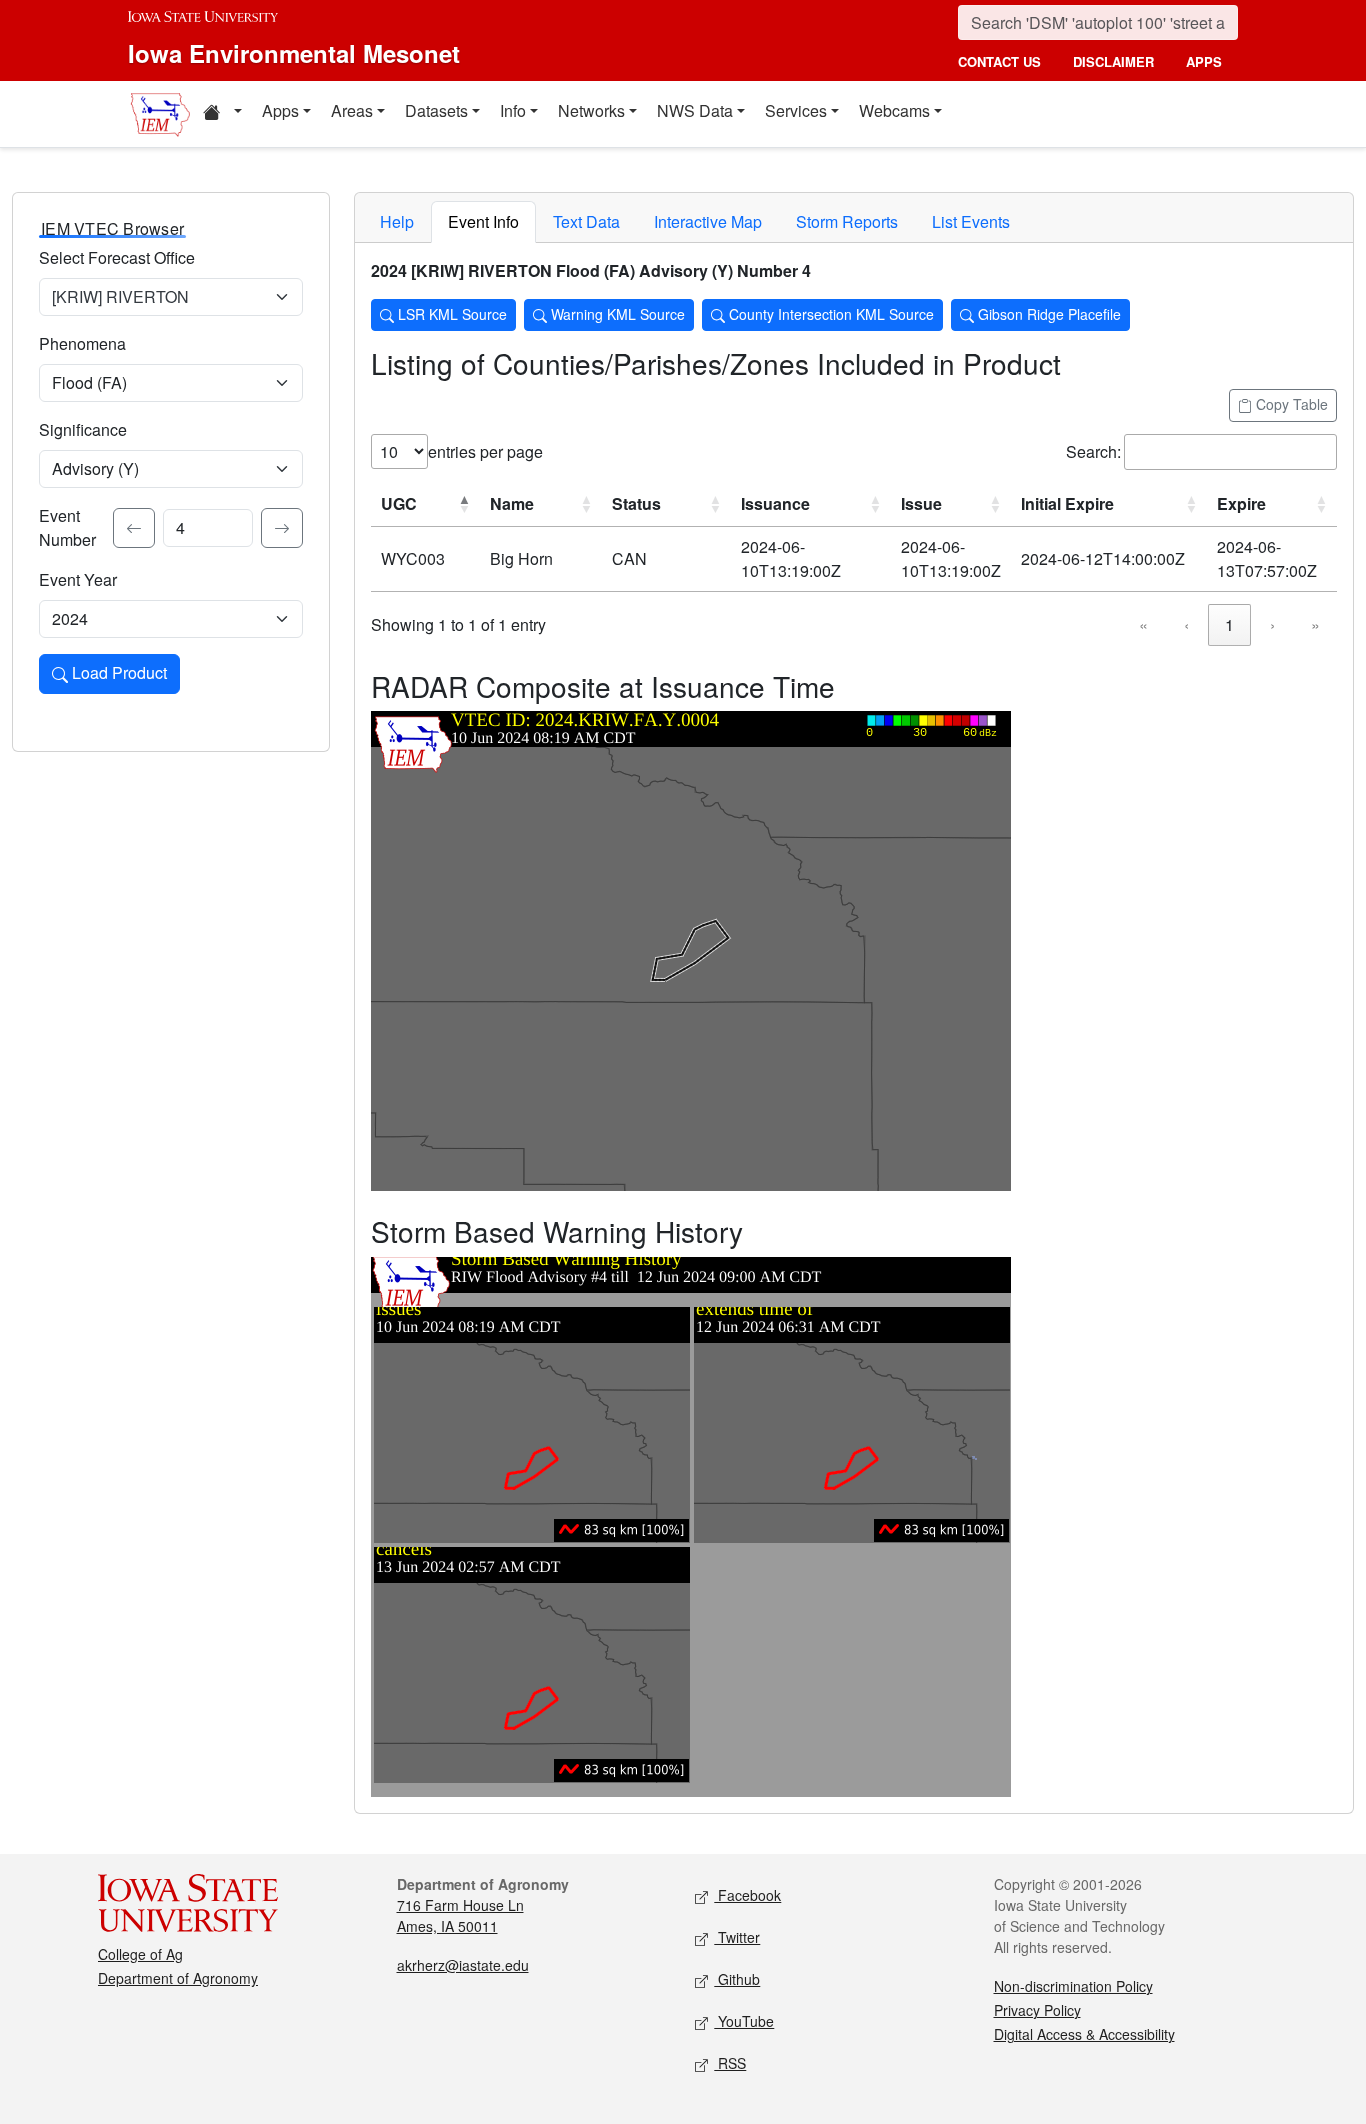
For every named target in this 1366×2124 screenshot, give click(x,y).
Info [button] (513, 110)
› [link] (1272, 624)
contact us (999, 61)
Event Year (78, 579)
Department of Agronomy (178, 1978)
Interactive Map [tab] (708, 221)
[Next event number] (282, 528)
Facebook (747, 1895)
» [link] (1315, 624)
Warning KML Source (616, 314)
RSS (730, 2063)
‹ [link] (1186, 624)
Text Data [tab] (586, 221)
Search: (1093, 451)
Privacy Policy (1037, 2010)
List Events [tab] (971, 221)
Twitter (737, 1937)
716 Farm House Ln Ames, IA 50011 (460, 1915)
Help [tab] (397, 221)
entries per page (485, 451)
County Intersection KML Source (829, 314)
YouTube (744, 2021)
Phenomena (82, 343)
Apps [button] (280, 110)
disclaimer (1113, 61)
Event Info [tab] (483, 221)
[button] (222, 114)
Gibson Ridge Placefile (1047, 314)
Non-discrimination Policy (1073, 1986)
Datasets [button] (436, 110)
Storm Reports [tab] (847, 221)
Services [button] (796, 110)
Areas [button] (352, 110)
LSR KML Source (450, 314)
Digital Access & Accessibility (1084, 2034)
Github (737, 1979)
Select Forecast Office (117, 257)
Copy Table (1290, 404)
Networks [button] (591, 110)
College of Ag (140, 1954)
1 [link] (1229, 624)
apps (1204, 61)
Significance (83, 429)
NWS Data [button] (695, 110)
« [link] (1143, 624)
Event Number (67, 527)
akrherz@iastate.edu (463, 1965)
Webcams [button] (894, 110)
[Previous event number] (134, 528)
